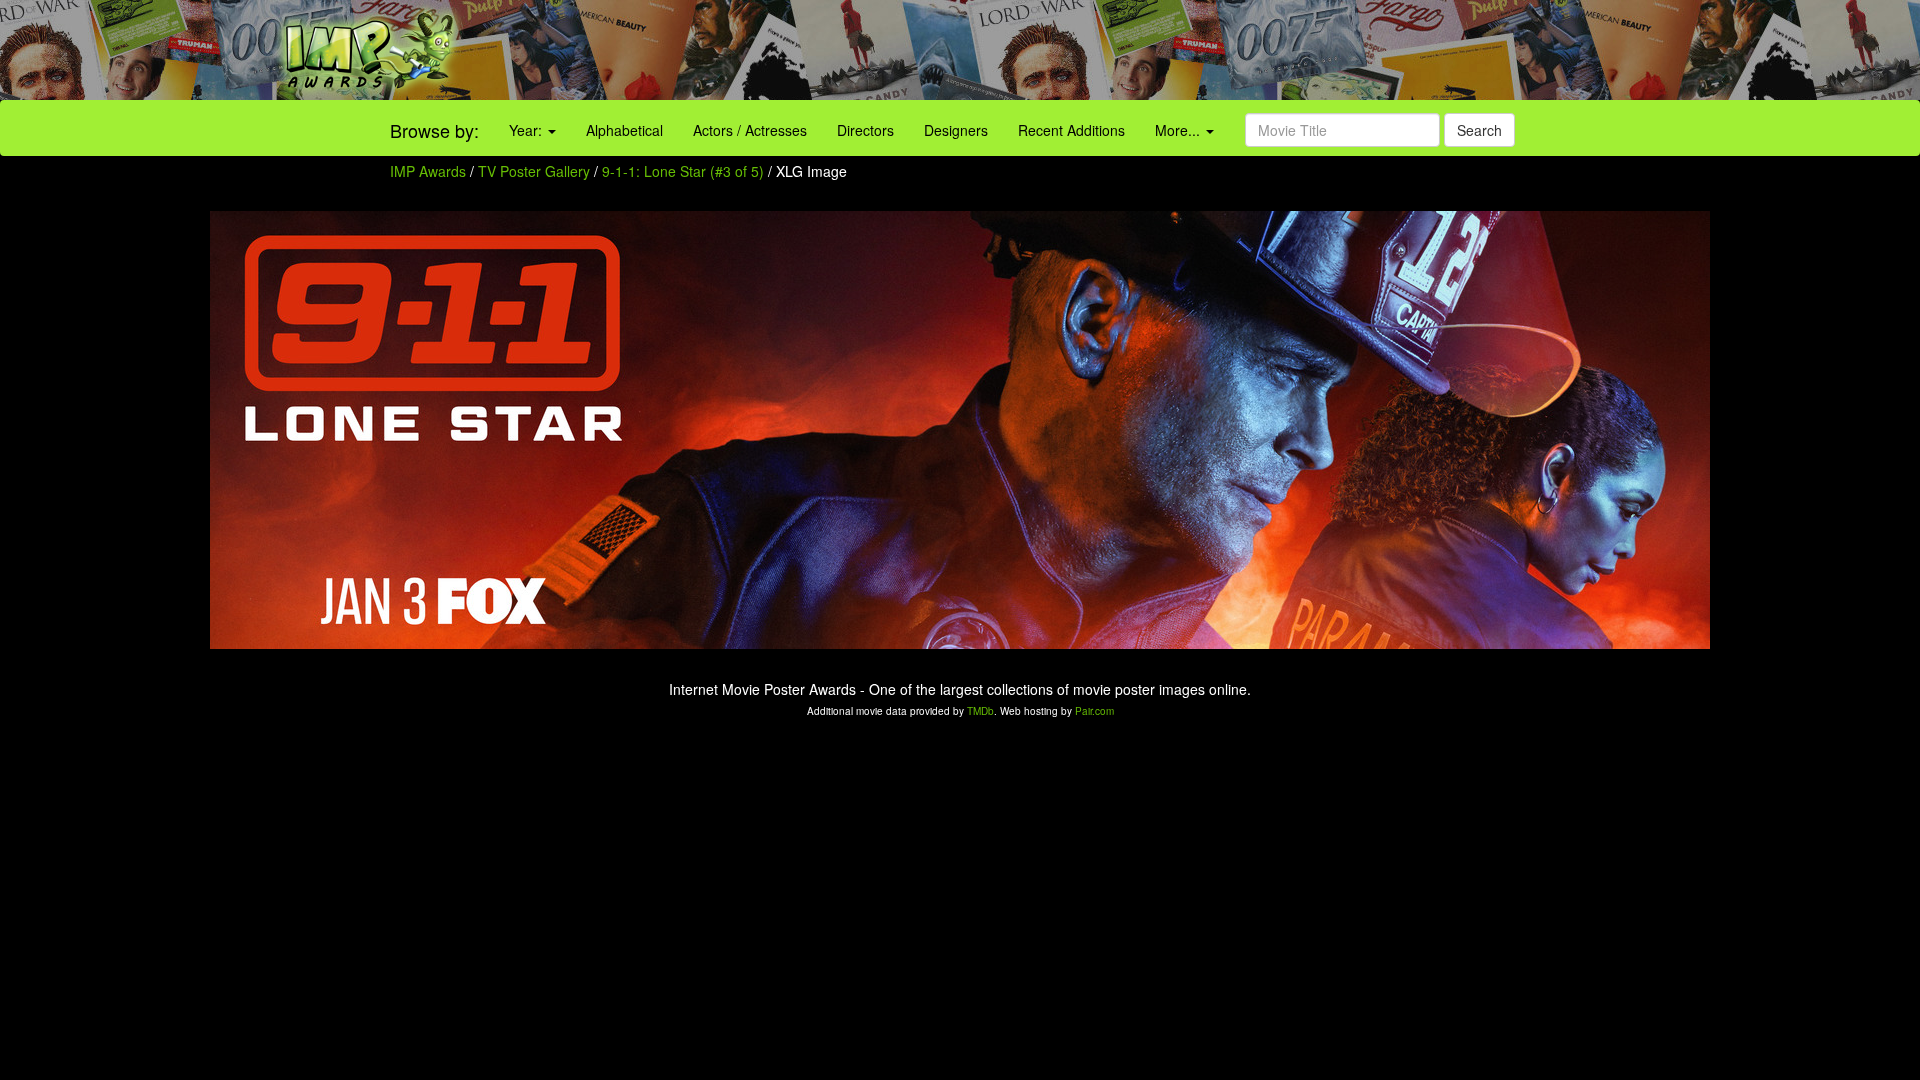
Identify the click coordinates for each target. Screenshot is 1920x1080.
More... (1179, 130)
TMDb (980, 711)
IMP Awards (428, 171)
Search (1479, 130)
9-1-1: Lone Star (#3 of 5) (683, 171)
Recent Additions (1071, 130)
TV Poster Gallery (534, 171)
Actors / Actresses (750, 130)
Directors (865, 130)
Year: (527, 130)
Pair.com (1094, 711)
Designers (956, 130)
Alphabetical (624, 130)
